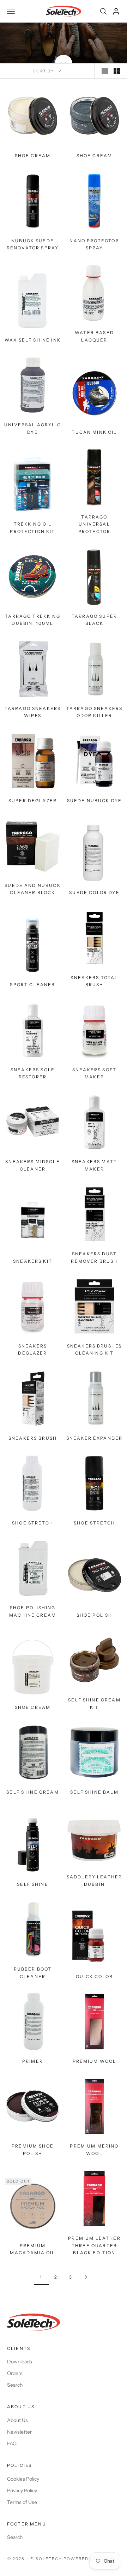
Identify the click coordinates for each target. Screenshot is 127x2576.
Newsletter (19, 2432)
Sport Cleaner (32, 985)
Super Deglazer (33, 801)
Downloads (20, 2362)
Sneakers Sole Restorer (33, 1073)
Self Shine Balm (94, 1792)
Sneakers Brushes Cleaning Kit (95, 1349)
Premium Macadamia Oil (32, 2249)
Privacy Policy (22, 2491)
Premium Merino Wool (94, 2149)
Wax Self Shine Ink (33, 340)
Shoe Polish (95, 1615)
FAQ (12, 2444)
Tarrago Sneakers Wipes (33, 712)
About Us (17, 2420)
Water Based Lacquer (94, 336)
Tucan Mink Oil (94, 432)
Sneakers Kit (33, 1261)
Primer (33, 2061)
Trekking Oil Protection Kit (32, 528)
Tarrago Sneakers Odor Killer (95, 712)
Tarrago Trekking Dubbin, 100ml (33, 620)
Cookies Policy (23, 2479)
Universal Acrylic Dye (33, 428)
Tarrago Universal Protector (94, 524)
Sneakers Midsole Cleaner (33, 1165)
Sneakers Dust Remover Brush (94, 1257)
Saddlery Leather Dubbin (95, 1880)
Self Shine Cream (33, 1792)
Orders (15, 2373)
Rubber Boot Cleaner (33, 1973)
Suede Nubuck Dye (95, 801)
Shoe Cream (33, 156)
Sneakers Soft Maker (94, 1073)
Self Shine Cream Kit (94, 1703)
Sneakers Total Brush (94, 981)
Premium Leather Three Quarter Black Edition (94, 2245)
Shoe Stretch (33, 1523)
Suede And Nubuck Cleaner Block (33, 889)
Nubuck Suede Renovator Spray (33, 244)
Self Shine (33, 1884)
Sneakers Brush (33, 1438)
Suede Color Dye (94, 892)
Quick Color (94, 1976)
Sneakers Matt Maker (94, 1165)
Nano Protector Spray (94, 244)
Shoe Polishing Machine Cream (33, 1611)
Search (15, 2385)
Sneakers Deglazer (32, 1349)
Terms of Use (22, 2502)
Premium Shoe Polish (33, 2149)
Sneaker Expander (95, 1438)
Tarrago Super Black (94, 620)
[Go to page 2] (86, 2277)
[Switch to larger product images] (105, 71)
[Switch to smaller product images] (117, 71)
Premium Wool (95, 2061)
